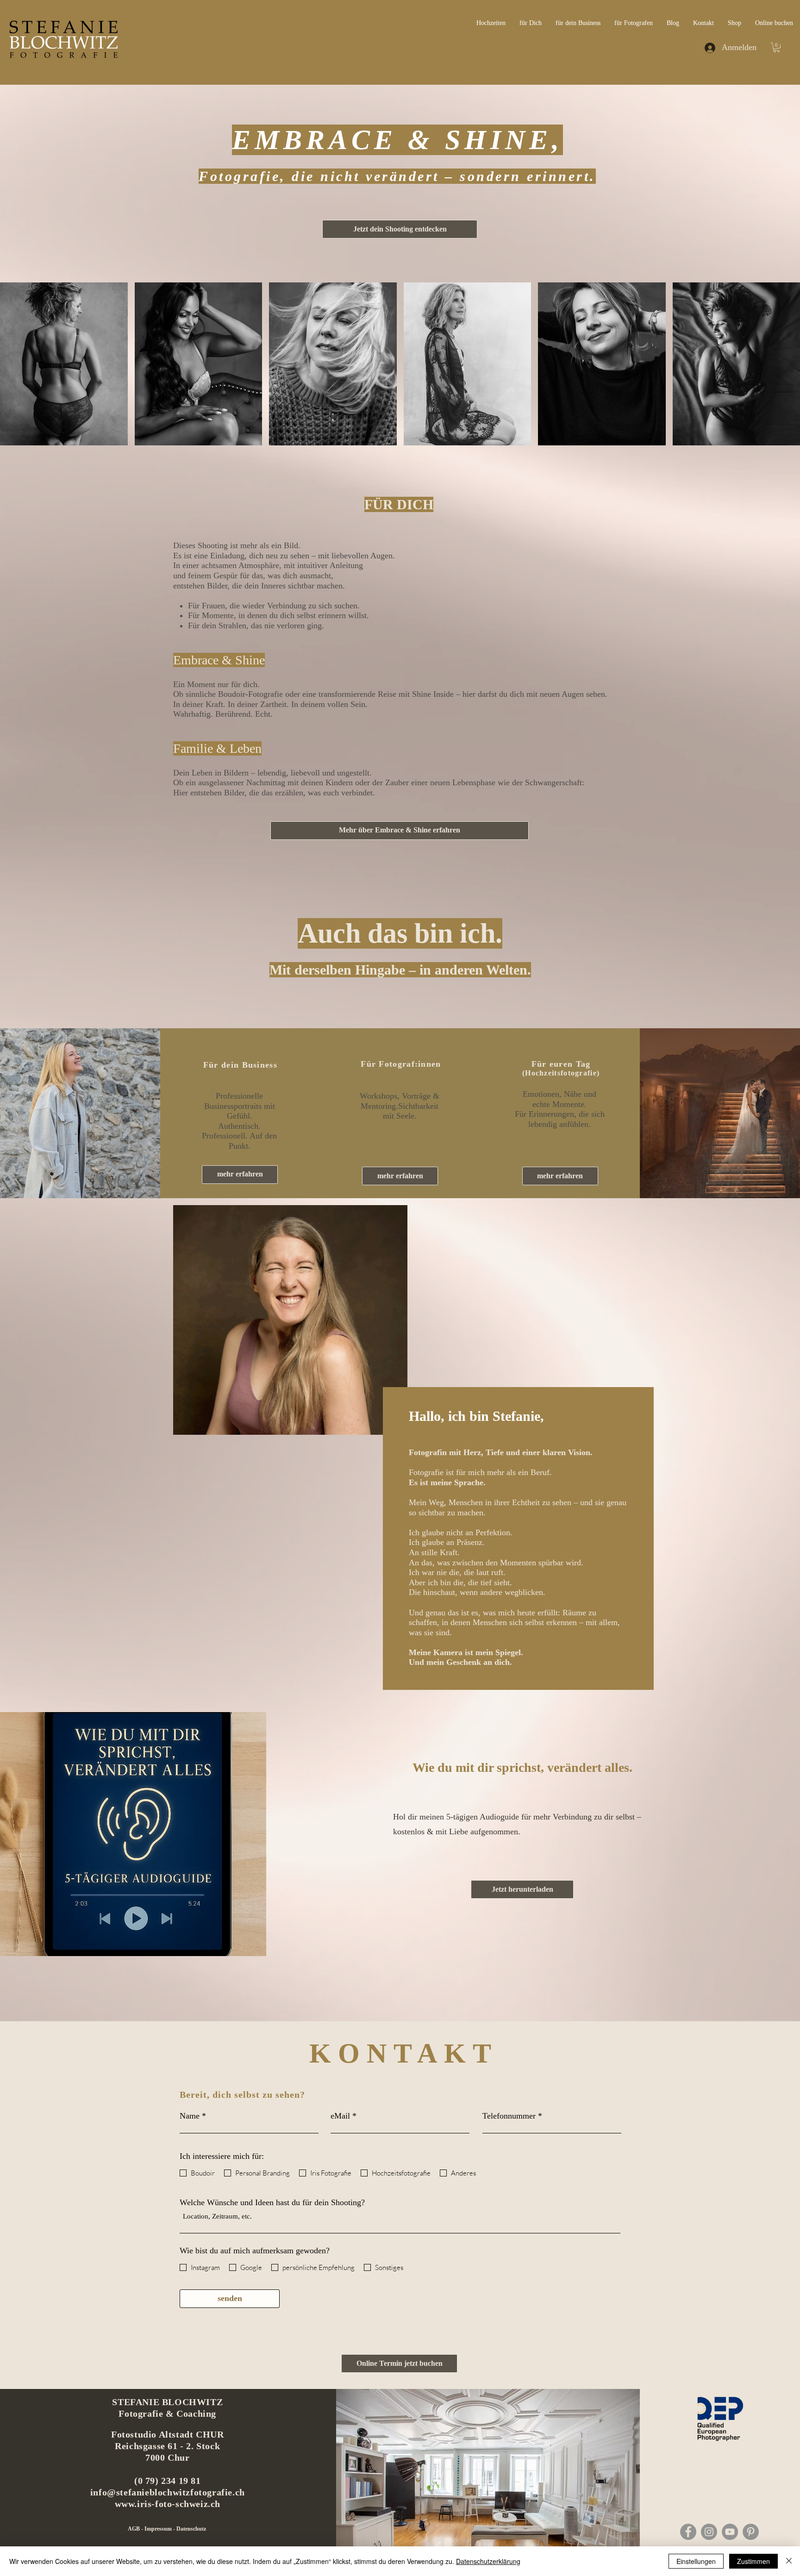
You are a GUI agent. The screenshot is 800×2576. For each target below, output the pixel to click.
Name (190, 2116)
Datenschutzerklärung (488, 2561)
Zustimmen (753, 2561)
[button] (777, 47)
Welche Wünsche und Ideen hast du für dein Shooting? (272, 2202)
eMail (340, 2116)
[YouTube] (730, 2532)
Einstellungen (696, 2561)
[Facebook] (688, 2532)
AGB (134, 2529)
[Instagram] (709, 2532)
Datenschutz (191, 2529)
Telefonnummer (509, 2116)
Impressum (159, 2529)
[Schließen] (789, 2561)
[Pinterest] (751, 2532)
